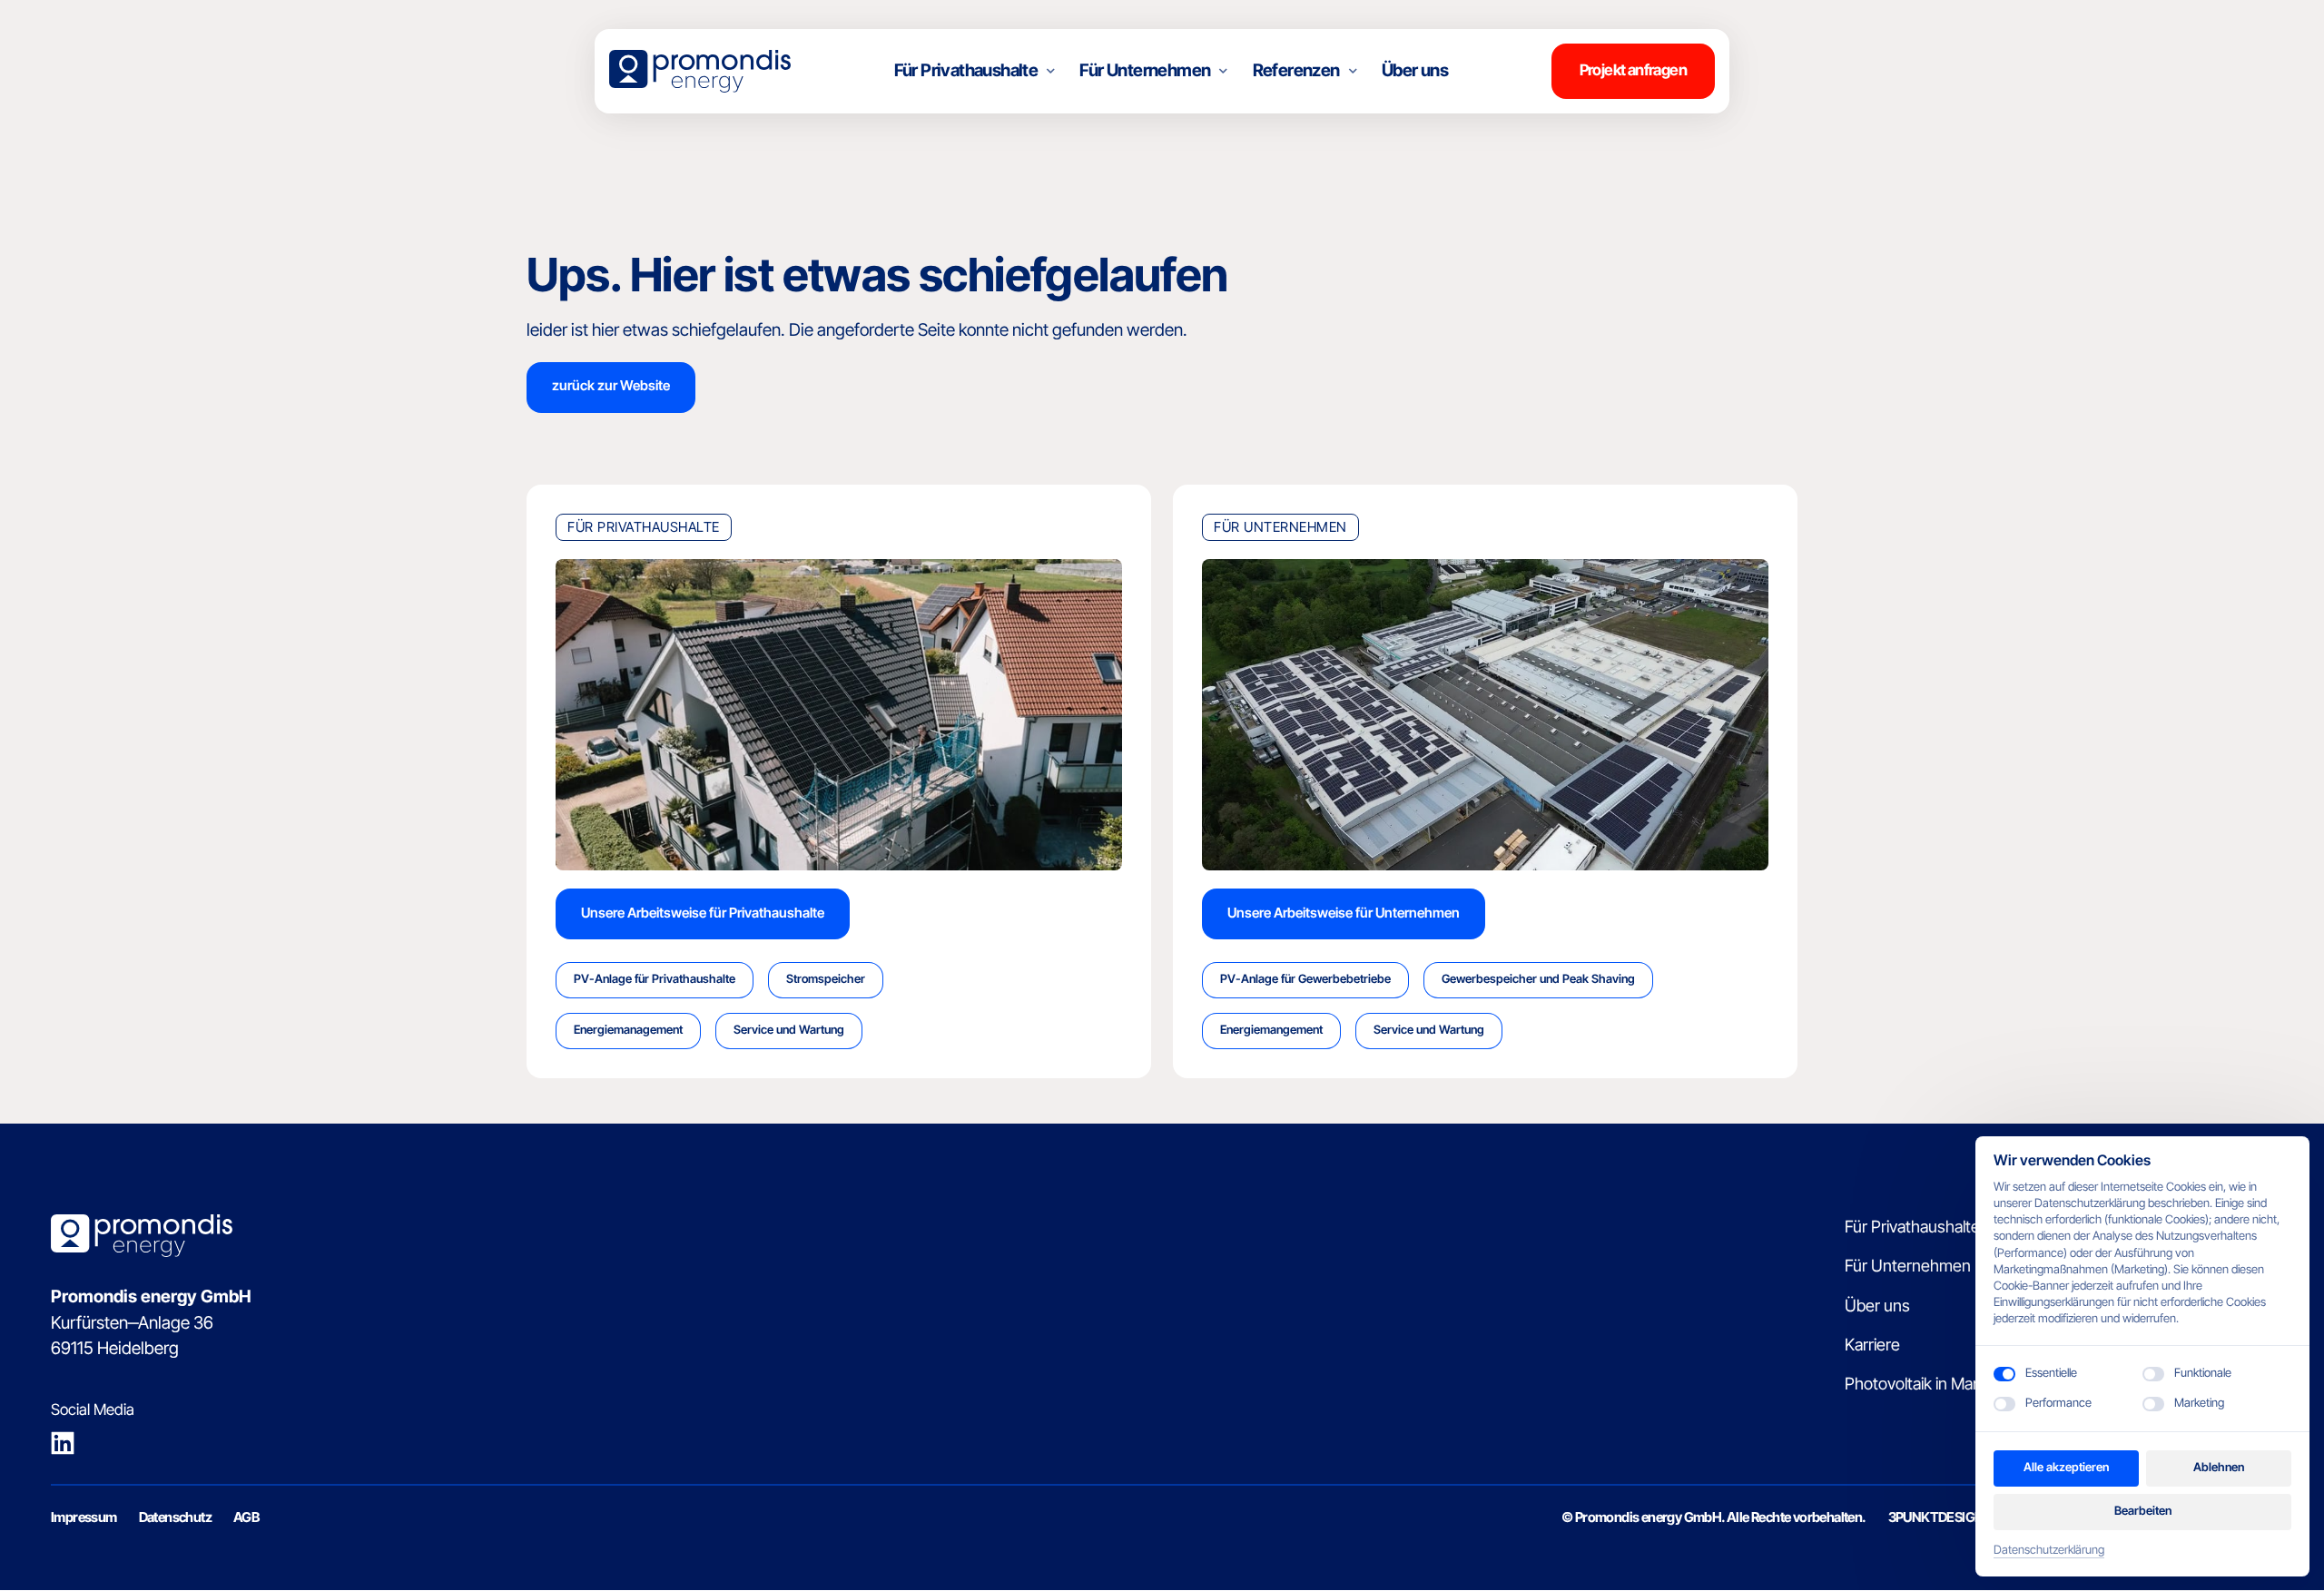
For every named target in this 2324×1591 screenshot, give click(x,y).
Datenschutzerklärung (2049, 1551)
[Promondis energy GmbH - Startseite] (700, 71)
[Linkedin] (70, 1443)
